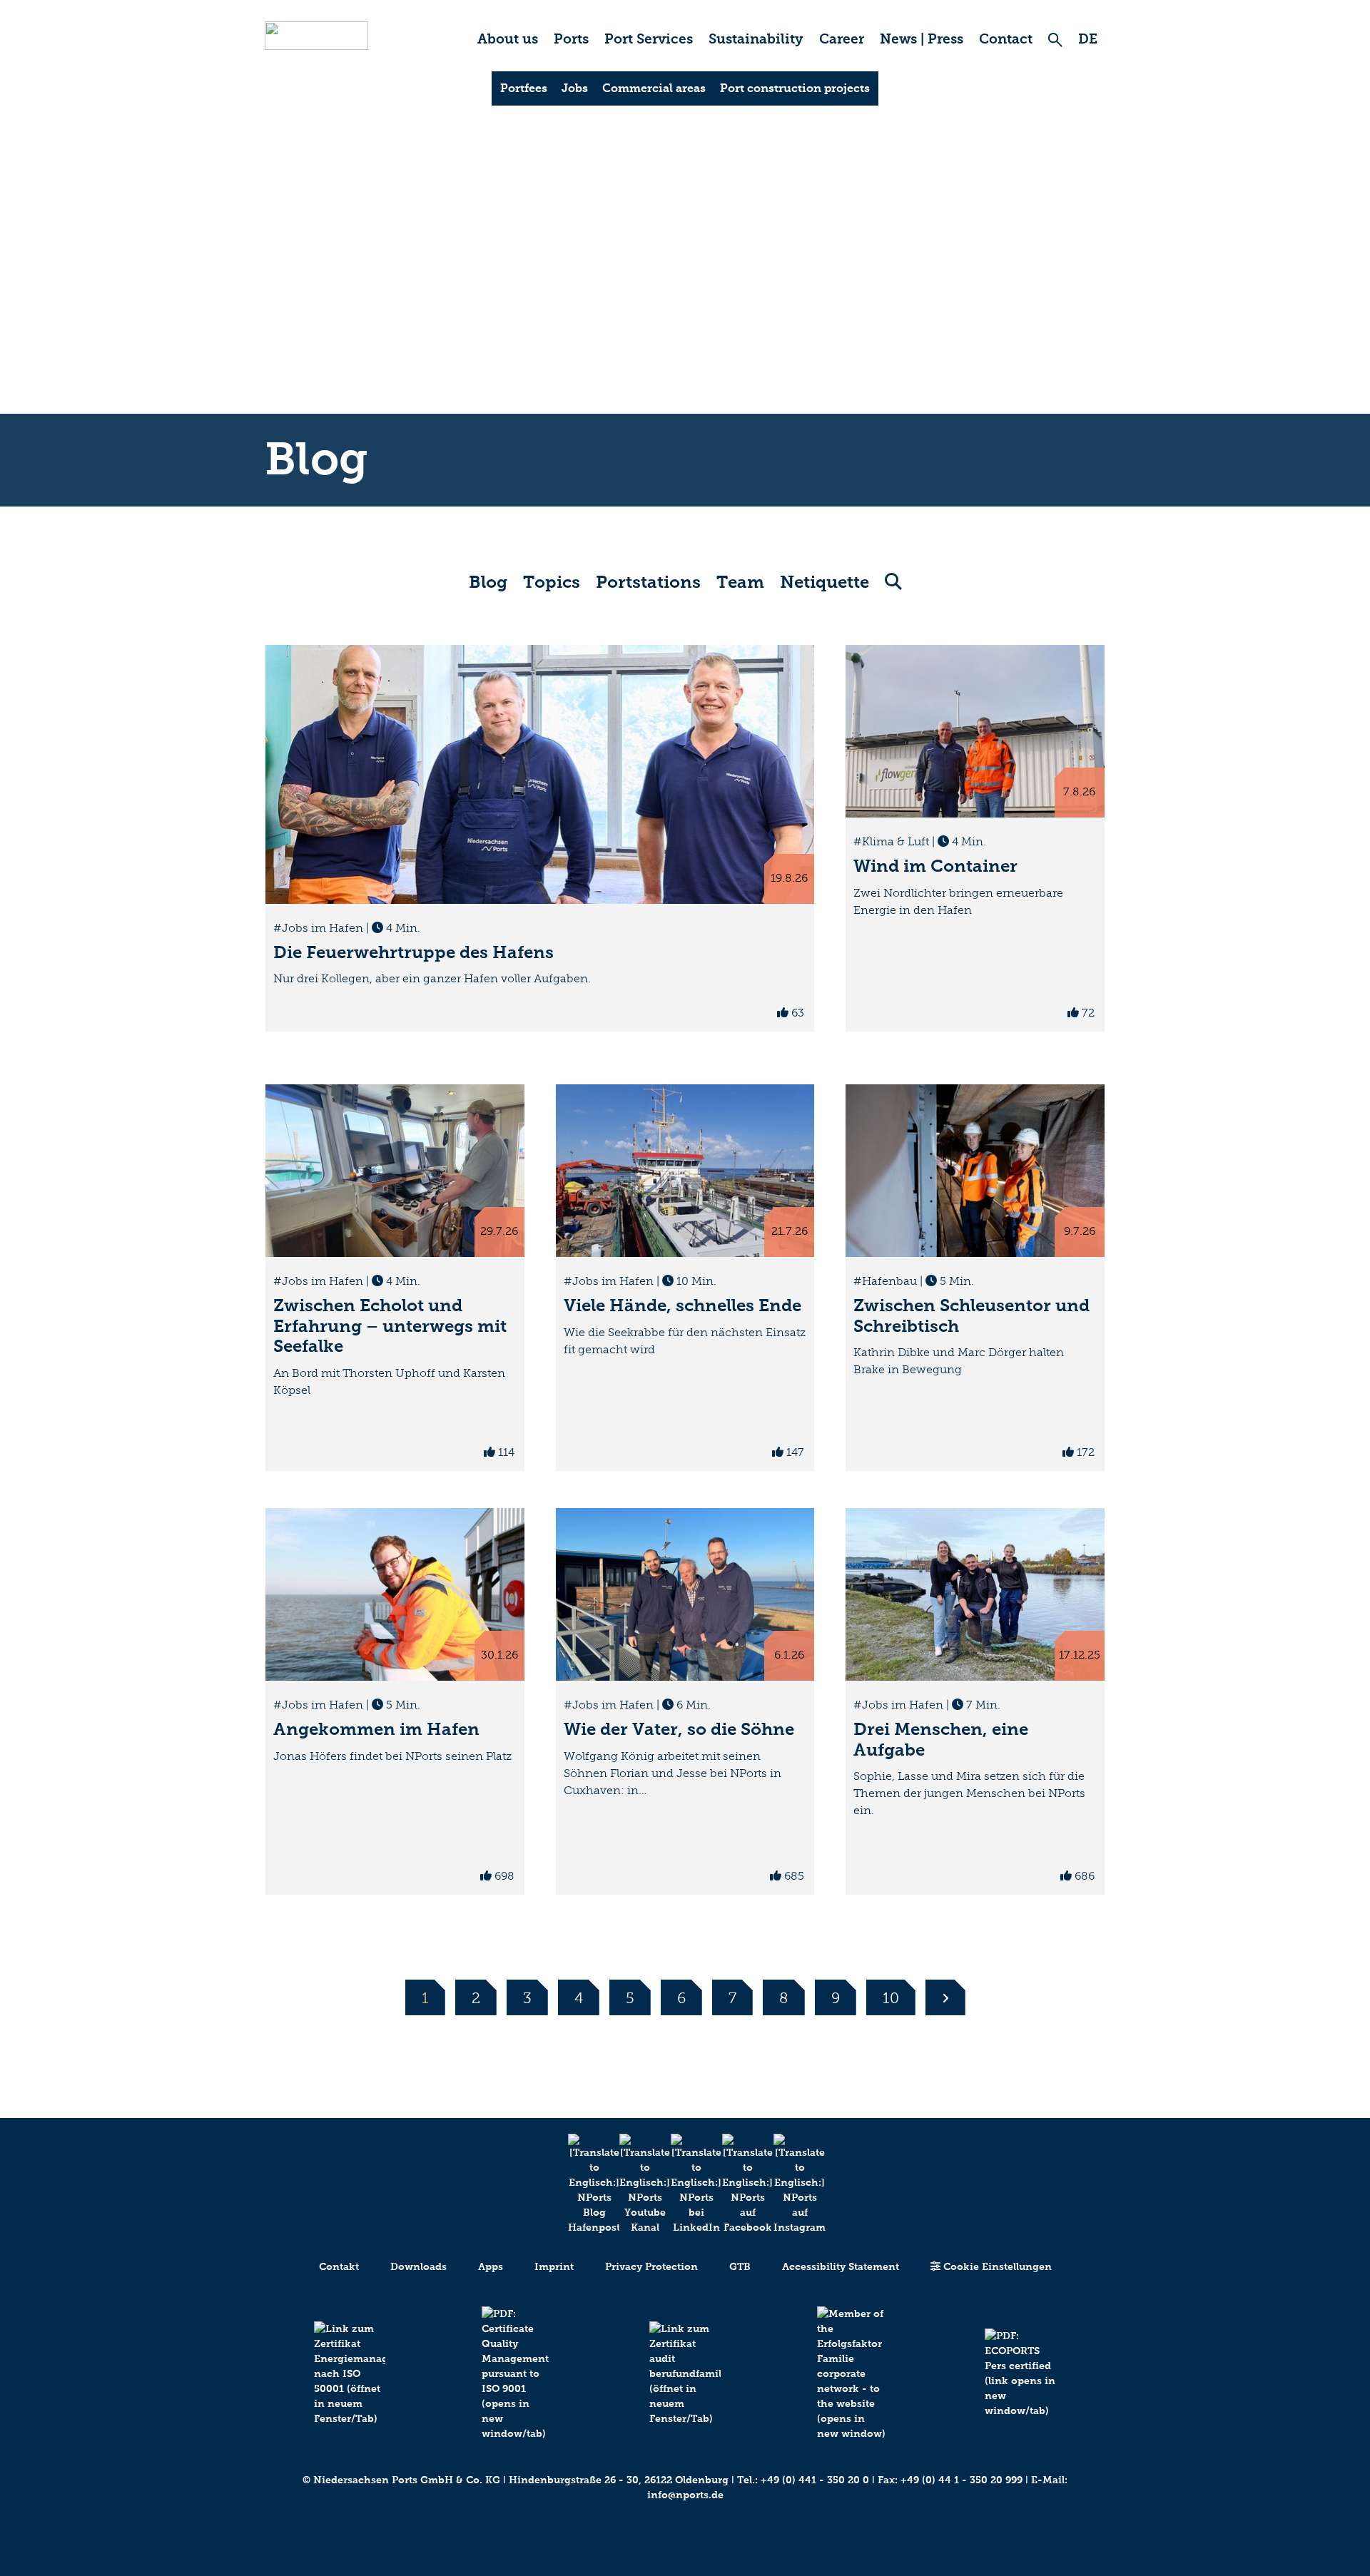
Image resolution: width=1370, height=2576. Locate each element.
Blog (488, 582)
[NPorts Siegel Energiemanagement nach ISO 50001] (349, 2374)
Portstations (648, 582)
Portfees (524, 88)
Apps (491, 2267)
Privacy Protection (651, 2267)
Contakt (339, 2267)
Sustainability (756, 39)
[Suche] (1055, 40)
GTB (740, 2267)
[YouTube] (634, 2184)
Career (842, 39)
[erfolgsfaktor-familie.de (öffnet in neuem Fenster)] (853, 2374)
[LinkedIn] (685, 2184)
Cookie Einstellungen (996, 2267)
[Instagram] (788, 2184)
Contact (1006, 39)
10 (891, 1998)
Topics (552, 582)
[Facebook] (736, 2184)
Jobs (575, 88)
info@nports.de (685, 2495)
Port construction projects (795, 88)
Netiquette (824, 582)
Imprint (554, 2267)
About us (508, 39)
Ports (571, 39)
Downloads (418, 2267)
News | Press (922, 39)
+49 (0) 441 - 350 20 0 (815, 2480)
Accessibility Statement (841, 2267)
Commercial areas (654, 88)
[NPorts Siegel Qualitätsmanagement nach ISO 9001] (517, 2374)
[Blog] (582, 2184)
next (945, 1997)
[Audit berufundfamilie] (685, 2374)
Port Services (649, 39)
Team (740, 582)
